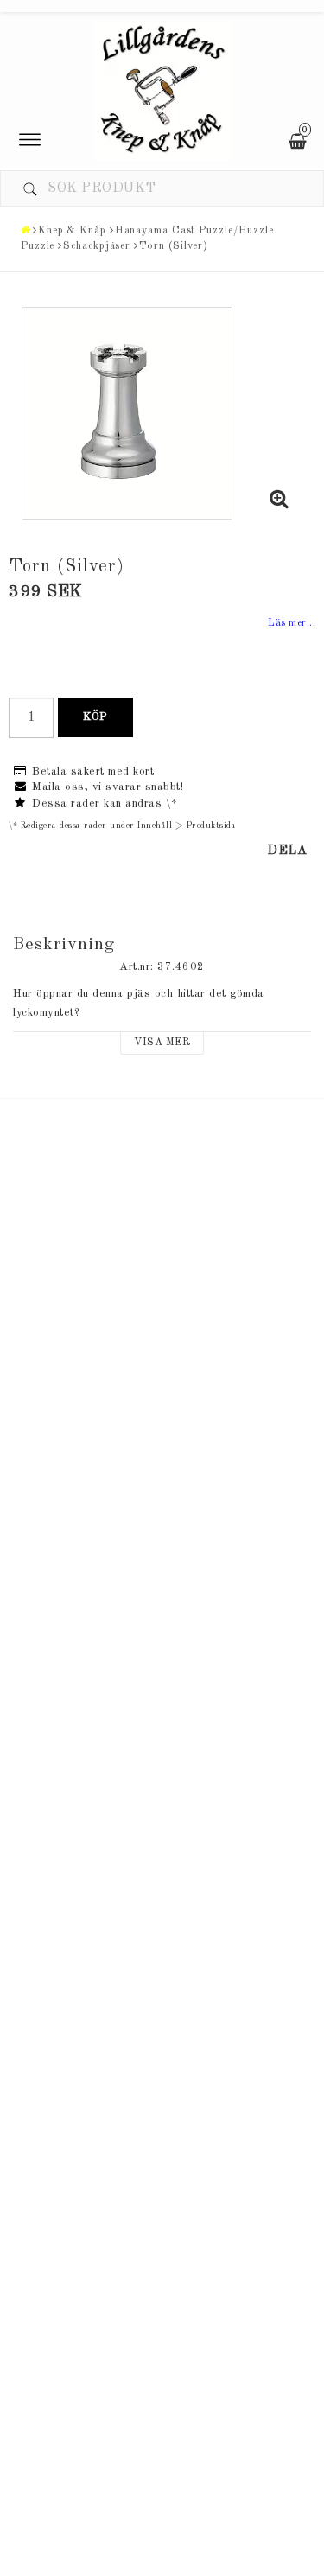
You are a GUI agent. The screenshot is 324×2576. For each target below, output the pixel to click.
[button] (279, 502)
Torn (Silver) (174, 246)
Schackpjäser (97, 246)
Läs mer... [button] (292, 623)
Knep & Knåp (72, 231)
